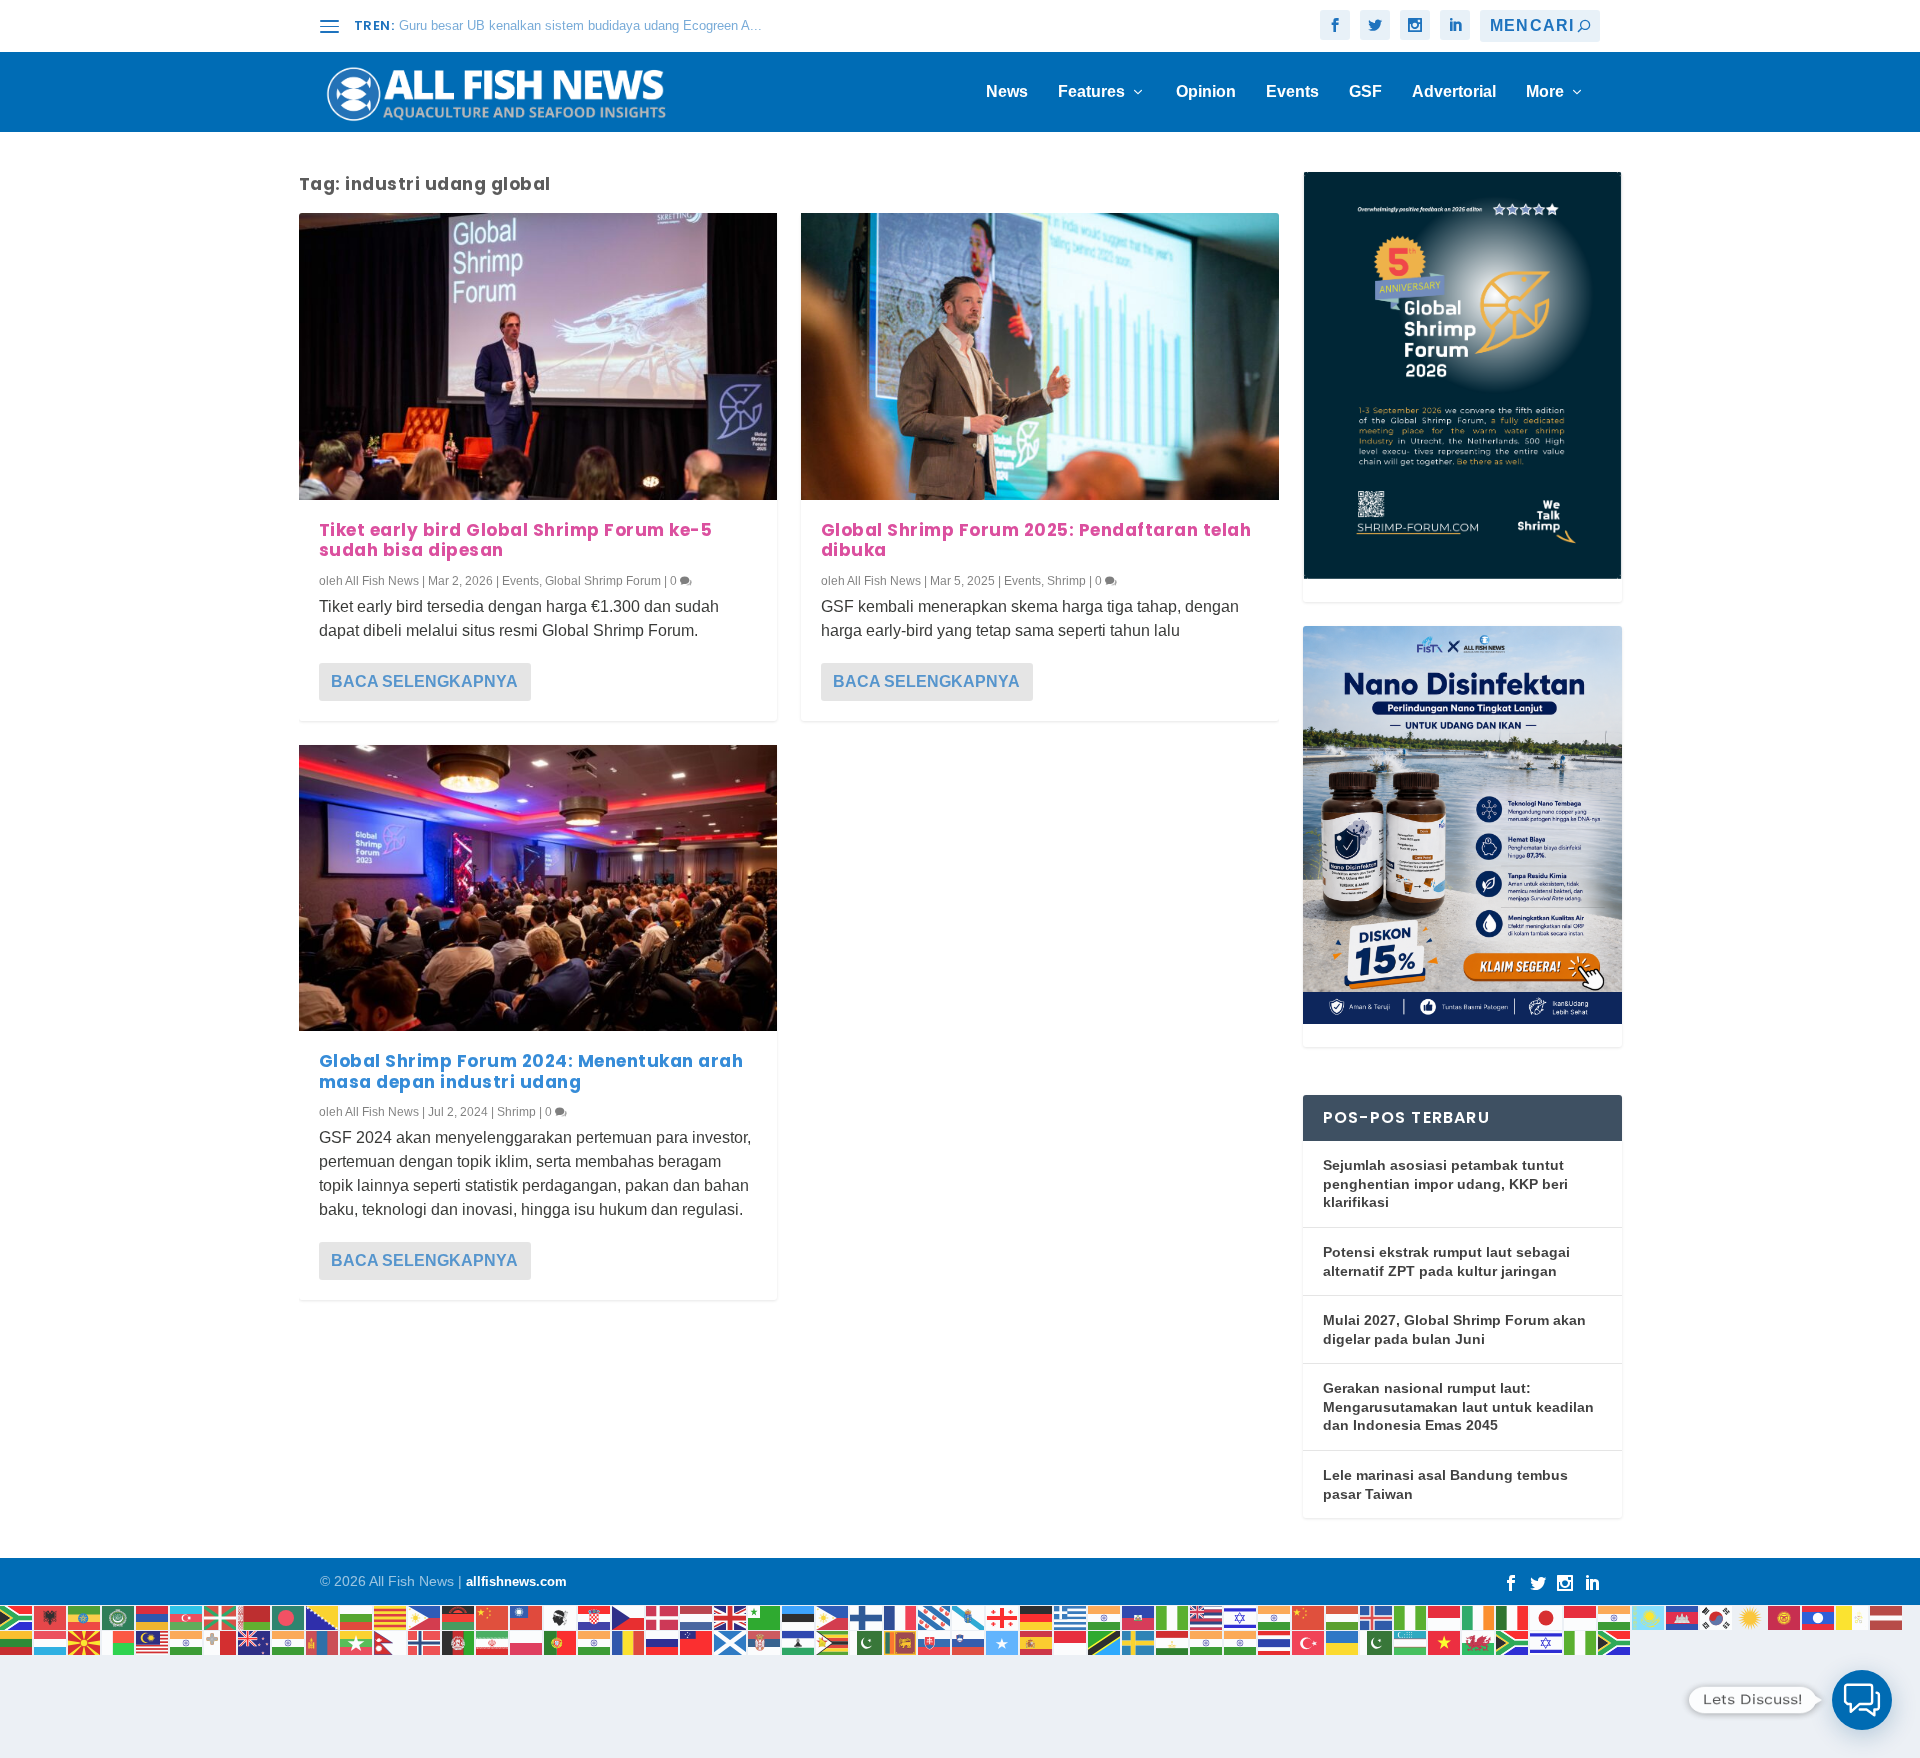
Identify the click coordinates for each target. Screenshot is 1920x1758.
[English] (731, 1616)
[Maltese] (221, 1641)
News (1007, 92)
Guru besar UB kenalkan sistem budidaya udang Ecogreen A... (580, 25)
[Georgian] (1003, 1616)
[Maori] (255, 1641)
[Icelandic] (1377, 1616)
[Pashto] (459, 1641)
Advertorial (1454, 92)
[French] (901, 1616)
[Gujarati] (1105, 1616)
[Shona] (833, 1641)
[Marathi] (289, 1641)
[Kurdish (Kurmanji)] (1751, 1616)
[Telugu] (1241, 1641)
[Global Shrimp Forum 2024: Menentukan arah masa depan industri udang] (538, 888)
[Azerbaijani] (187, 1616)
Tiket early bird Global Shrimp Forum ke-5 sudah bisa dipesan (516, 540)
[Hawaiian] (1207, 1616)
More (1545, 92)
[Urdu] (1377, 1641)
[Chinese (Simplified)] (493, 1616)
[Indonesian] (1445, 1616)
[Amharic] (85, 1616)
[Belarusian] (255, 1616)
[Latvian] (1887, 1616)
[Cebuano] (425, 1616)
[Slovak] (935, 1641)
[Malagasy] (119, 1641)
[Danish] (663, 1616)
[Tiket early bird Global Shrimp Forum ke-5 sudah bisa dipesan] (538, 356)
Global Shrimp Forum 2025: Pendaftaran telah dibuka (1036, 540)
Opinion (1206, 92)
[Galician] (969, 1616)
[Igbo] (1411, 1616)
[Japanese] (1547, 1616)
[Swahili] (1105, 1641)
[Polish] (527, 1641)
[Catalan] (391, 1616)
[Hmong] (1309, 1616)
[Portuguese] (561, 1641)
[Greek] (1071, 1616)
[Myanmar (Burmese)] (357, 1641)
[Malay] (153, 1641)
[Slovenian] (969, 1641)
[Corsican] (561, 1616)
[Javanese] (1581, 1616)
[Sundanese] (1071, 1641)
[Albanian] (51, 1616)
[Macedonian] (85, 1641)
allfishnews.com (516, 1581)
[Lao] (1819, 1616)
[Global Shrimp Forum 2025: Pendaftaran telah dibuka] (1040, 356)
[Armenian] (153, 1616)
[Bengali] (289, 1616)
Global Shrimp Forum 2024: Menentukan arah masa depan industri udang (531, 1071)
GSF (1365, 92)
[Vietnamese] (1445, 1641)
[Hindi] (1275, 1616)
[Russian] (663, 1641)
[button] (1862, 1700)
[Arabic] (119, 1616)
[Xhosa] (1513, 1641)
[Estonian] (799, 1616)
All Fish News (382, 581)
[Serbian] (765, 1641)
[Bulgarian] (357, 1616)
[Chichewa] (459, 1616)
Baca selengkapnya (424, 681)
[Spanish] (1037, 1641)
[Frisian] (935, 1616)
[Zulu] (1615, 1641)
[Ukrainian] (1343, 1641)
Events (1292, 92)
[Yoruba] (1581, 1641)
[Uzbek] (1411, 1641)
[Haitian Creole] (1139, 1616)
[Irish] (1479, 1616)
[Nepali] (391, 1641)
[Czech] (629, 1616)
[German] (1037, 1616)
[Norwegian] (425, 1641)
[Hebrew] (1241, 1616)
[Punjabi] (595, 1641)
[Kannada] (1615, 1616)
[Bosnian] (323, 1616)
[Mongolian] (323, 1641)
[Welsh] (1479, 1641)
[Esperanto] (765, 1616)
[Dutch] (697, 1616)
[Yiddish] (1547, 1641)
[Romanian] (629, 1641)
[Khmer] (1683, 1616)
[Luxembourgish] (51, 1641)
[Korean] (1717, 1616)
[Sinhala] (901, 1641)
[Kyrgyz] (1785, 1616)
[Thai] (1275, 1641)
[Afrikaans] (17, 1616)
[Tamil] (1207, 1641)
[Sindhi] (867, 1641)
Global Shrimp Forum (603, 581)
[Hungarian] (1343, 1616)
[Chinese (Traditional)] (527, 1616)
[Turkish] (1309, 1641)
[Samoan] (697, 1641)
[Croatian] (595, 1616)
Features (1091, 92)
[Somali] (1003, 1641)
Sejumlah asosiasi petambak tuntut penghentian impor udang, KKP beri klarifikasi (1445, 1183)
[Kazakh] (1649, 1616)
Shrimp (516, 1112)
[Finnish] (867, 1616)
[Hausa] (1173, 1616)
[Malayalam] (187, 1641)
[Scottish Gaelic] (731, 1641)
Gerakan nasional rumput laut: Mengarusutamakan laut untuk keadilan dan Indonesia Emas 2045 (1458, 1406)
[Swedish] (1139, 1641)
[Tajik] (1173, 1641)
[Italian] (1513, 1616)
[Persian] (493, 1641)
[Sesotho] (799, 1641)
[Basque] (221, 1616)
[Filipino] (833, 1616)
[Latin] (1853, 1616)
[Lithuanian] (17, 1641)
